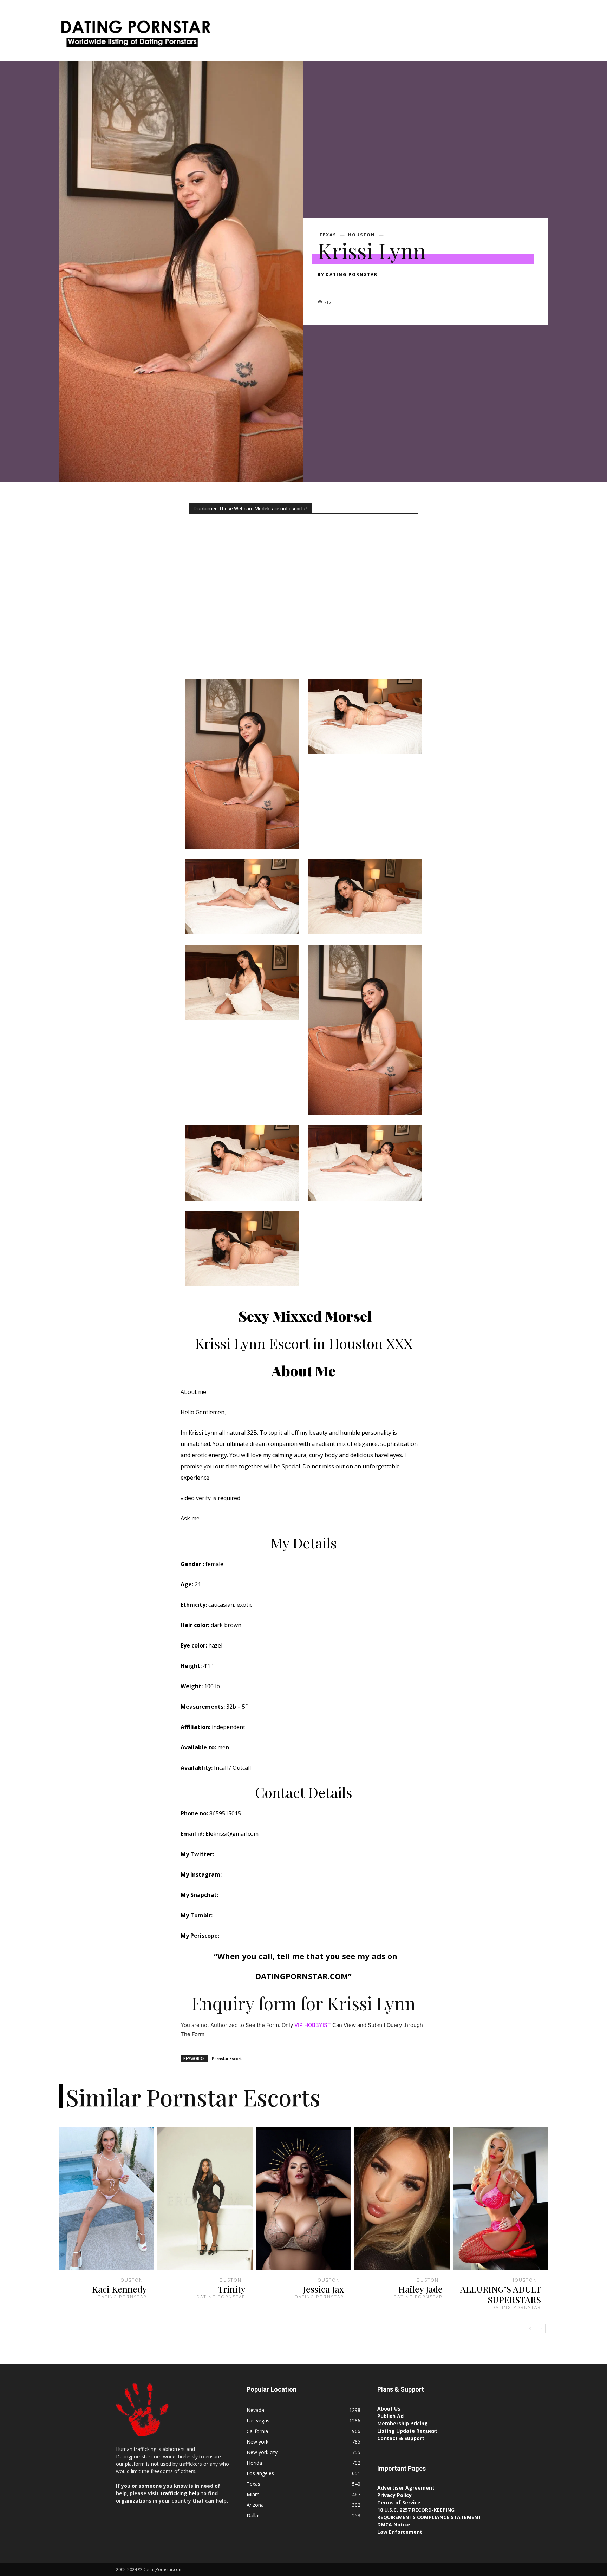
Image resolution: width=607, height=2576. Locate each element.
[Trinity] (205, 2199)
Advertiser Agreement (406, 2488)
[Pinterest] (357, 287)
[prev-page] (530, 2329)
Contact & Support (401, 2438)
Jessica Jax (323, 2289)
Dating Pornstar (352, 275)
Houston (362, 235)
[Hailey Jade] (402, 2199)
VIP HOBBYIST (313, 2025)
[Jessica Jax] (303, 2199)
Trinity (232, 2289)
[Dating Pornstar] (135, 36)
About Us (389, 2409)
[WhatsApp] (373, 287)
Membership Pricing (403, 2423)
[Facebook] (325, 287)
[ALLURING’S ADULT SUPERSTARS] (501, 2199)
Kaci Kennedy (119, 2289)
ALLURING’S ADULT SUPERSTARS (501, 2294)
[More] (390, 287)
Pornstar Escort (227, 2058)
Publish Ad (390, 2416)
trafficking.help (180, 2493)
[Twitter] (341, 287)
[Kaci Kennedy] (106, 2199)
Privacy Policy (394, 2495)
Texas (328, 235)
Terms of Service (399, 2502)
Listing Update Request (407, 2431)
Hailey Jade (420, 2289)
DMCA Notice (394, 2525)
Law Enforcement (400, 2532)
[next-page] (541, 2329)
